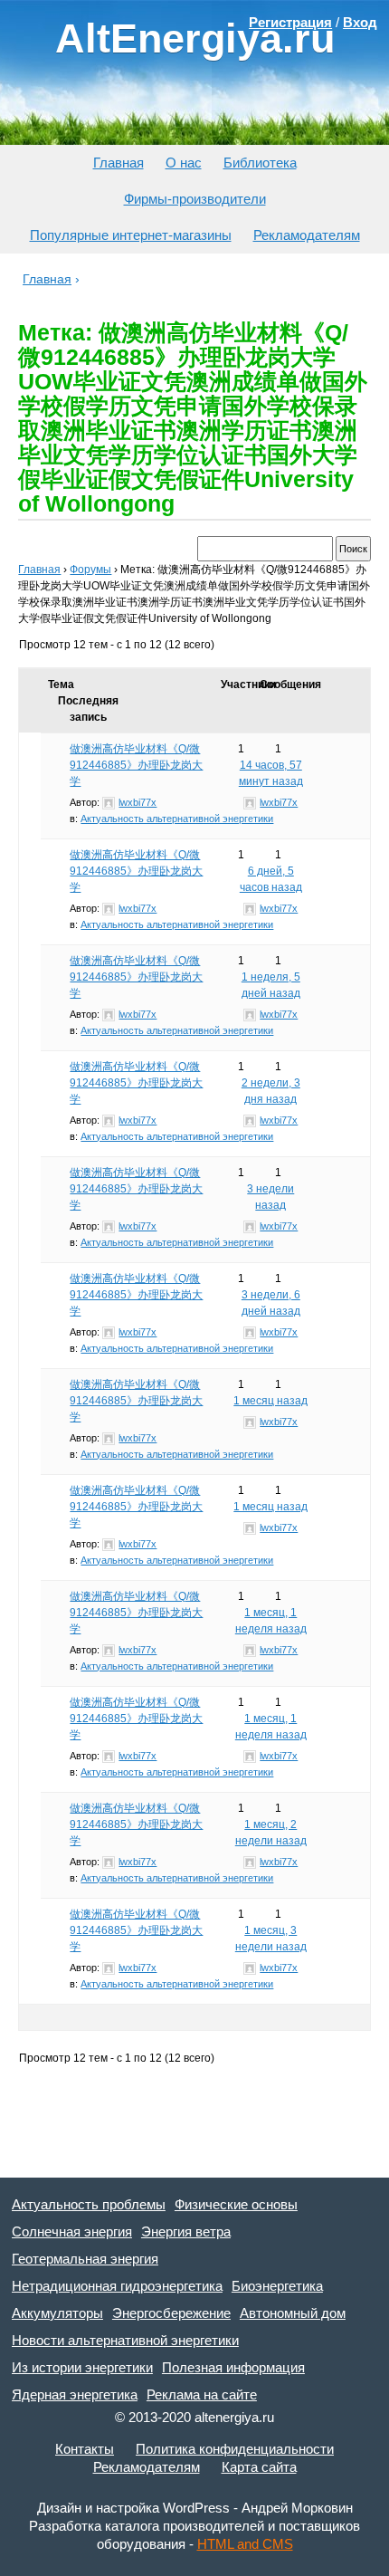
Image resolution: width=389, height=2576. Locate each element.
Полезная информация (233, 2367)
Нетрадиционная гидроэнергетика (117, 2286)
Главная (119, 163)
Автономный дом (293, 2313)
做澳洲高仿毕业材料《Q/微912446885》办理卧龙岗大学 (136, 765)
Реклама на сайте (202, 2394)
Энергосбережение (171, 2313)
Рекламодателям (307, 235)
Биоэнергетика (277, 2286)
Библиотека (260, 163)
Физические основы (236, 2204)
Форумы (90, 570)
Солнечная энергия (72, 2231)
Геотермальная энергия (85, 2259)
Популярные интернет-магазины (131, 235)
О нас (184, 163)
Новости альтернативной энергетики (125, 2340)
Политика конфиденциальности (235, 2449)
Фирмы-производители (195, 199)
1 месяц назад (270, 1401)
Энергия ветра (186, 2231)
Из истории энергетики (82, 2367)
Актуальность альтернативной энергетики (177, 819)
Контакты (85, 2449)
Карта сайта (259, 2467)
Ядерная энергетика (75, 2394)
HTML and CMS (245, 2544)
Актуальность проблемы (89, 2204)
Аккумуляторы (57, 2313)
